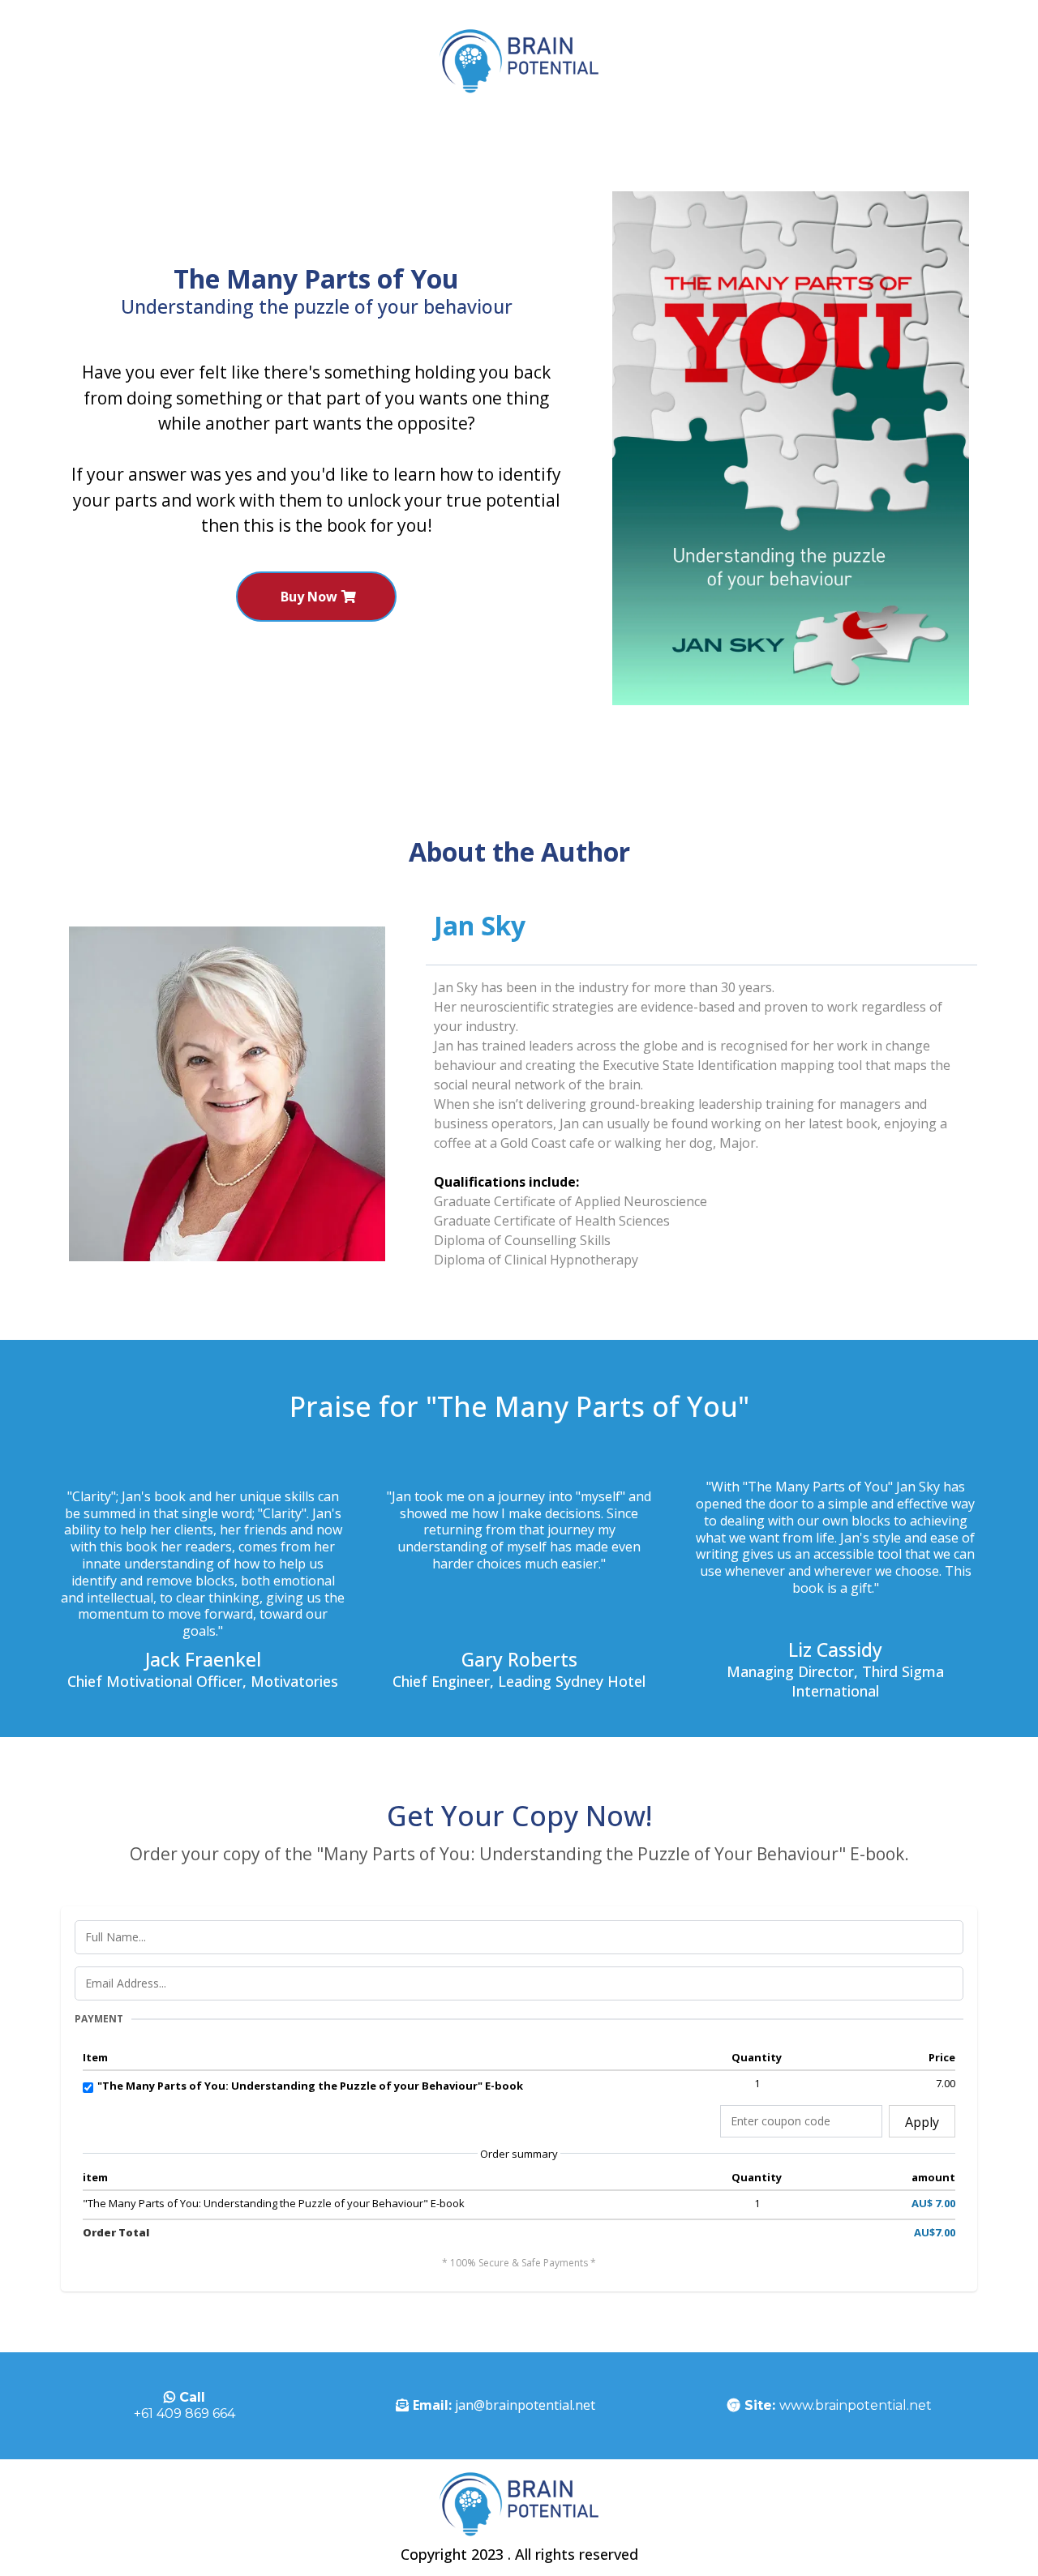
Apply (922, 2122)
